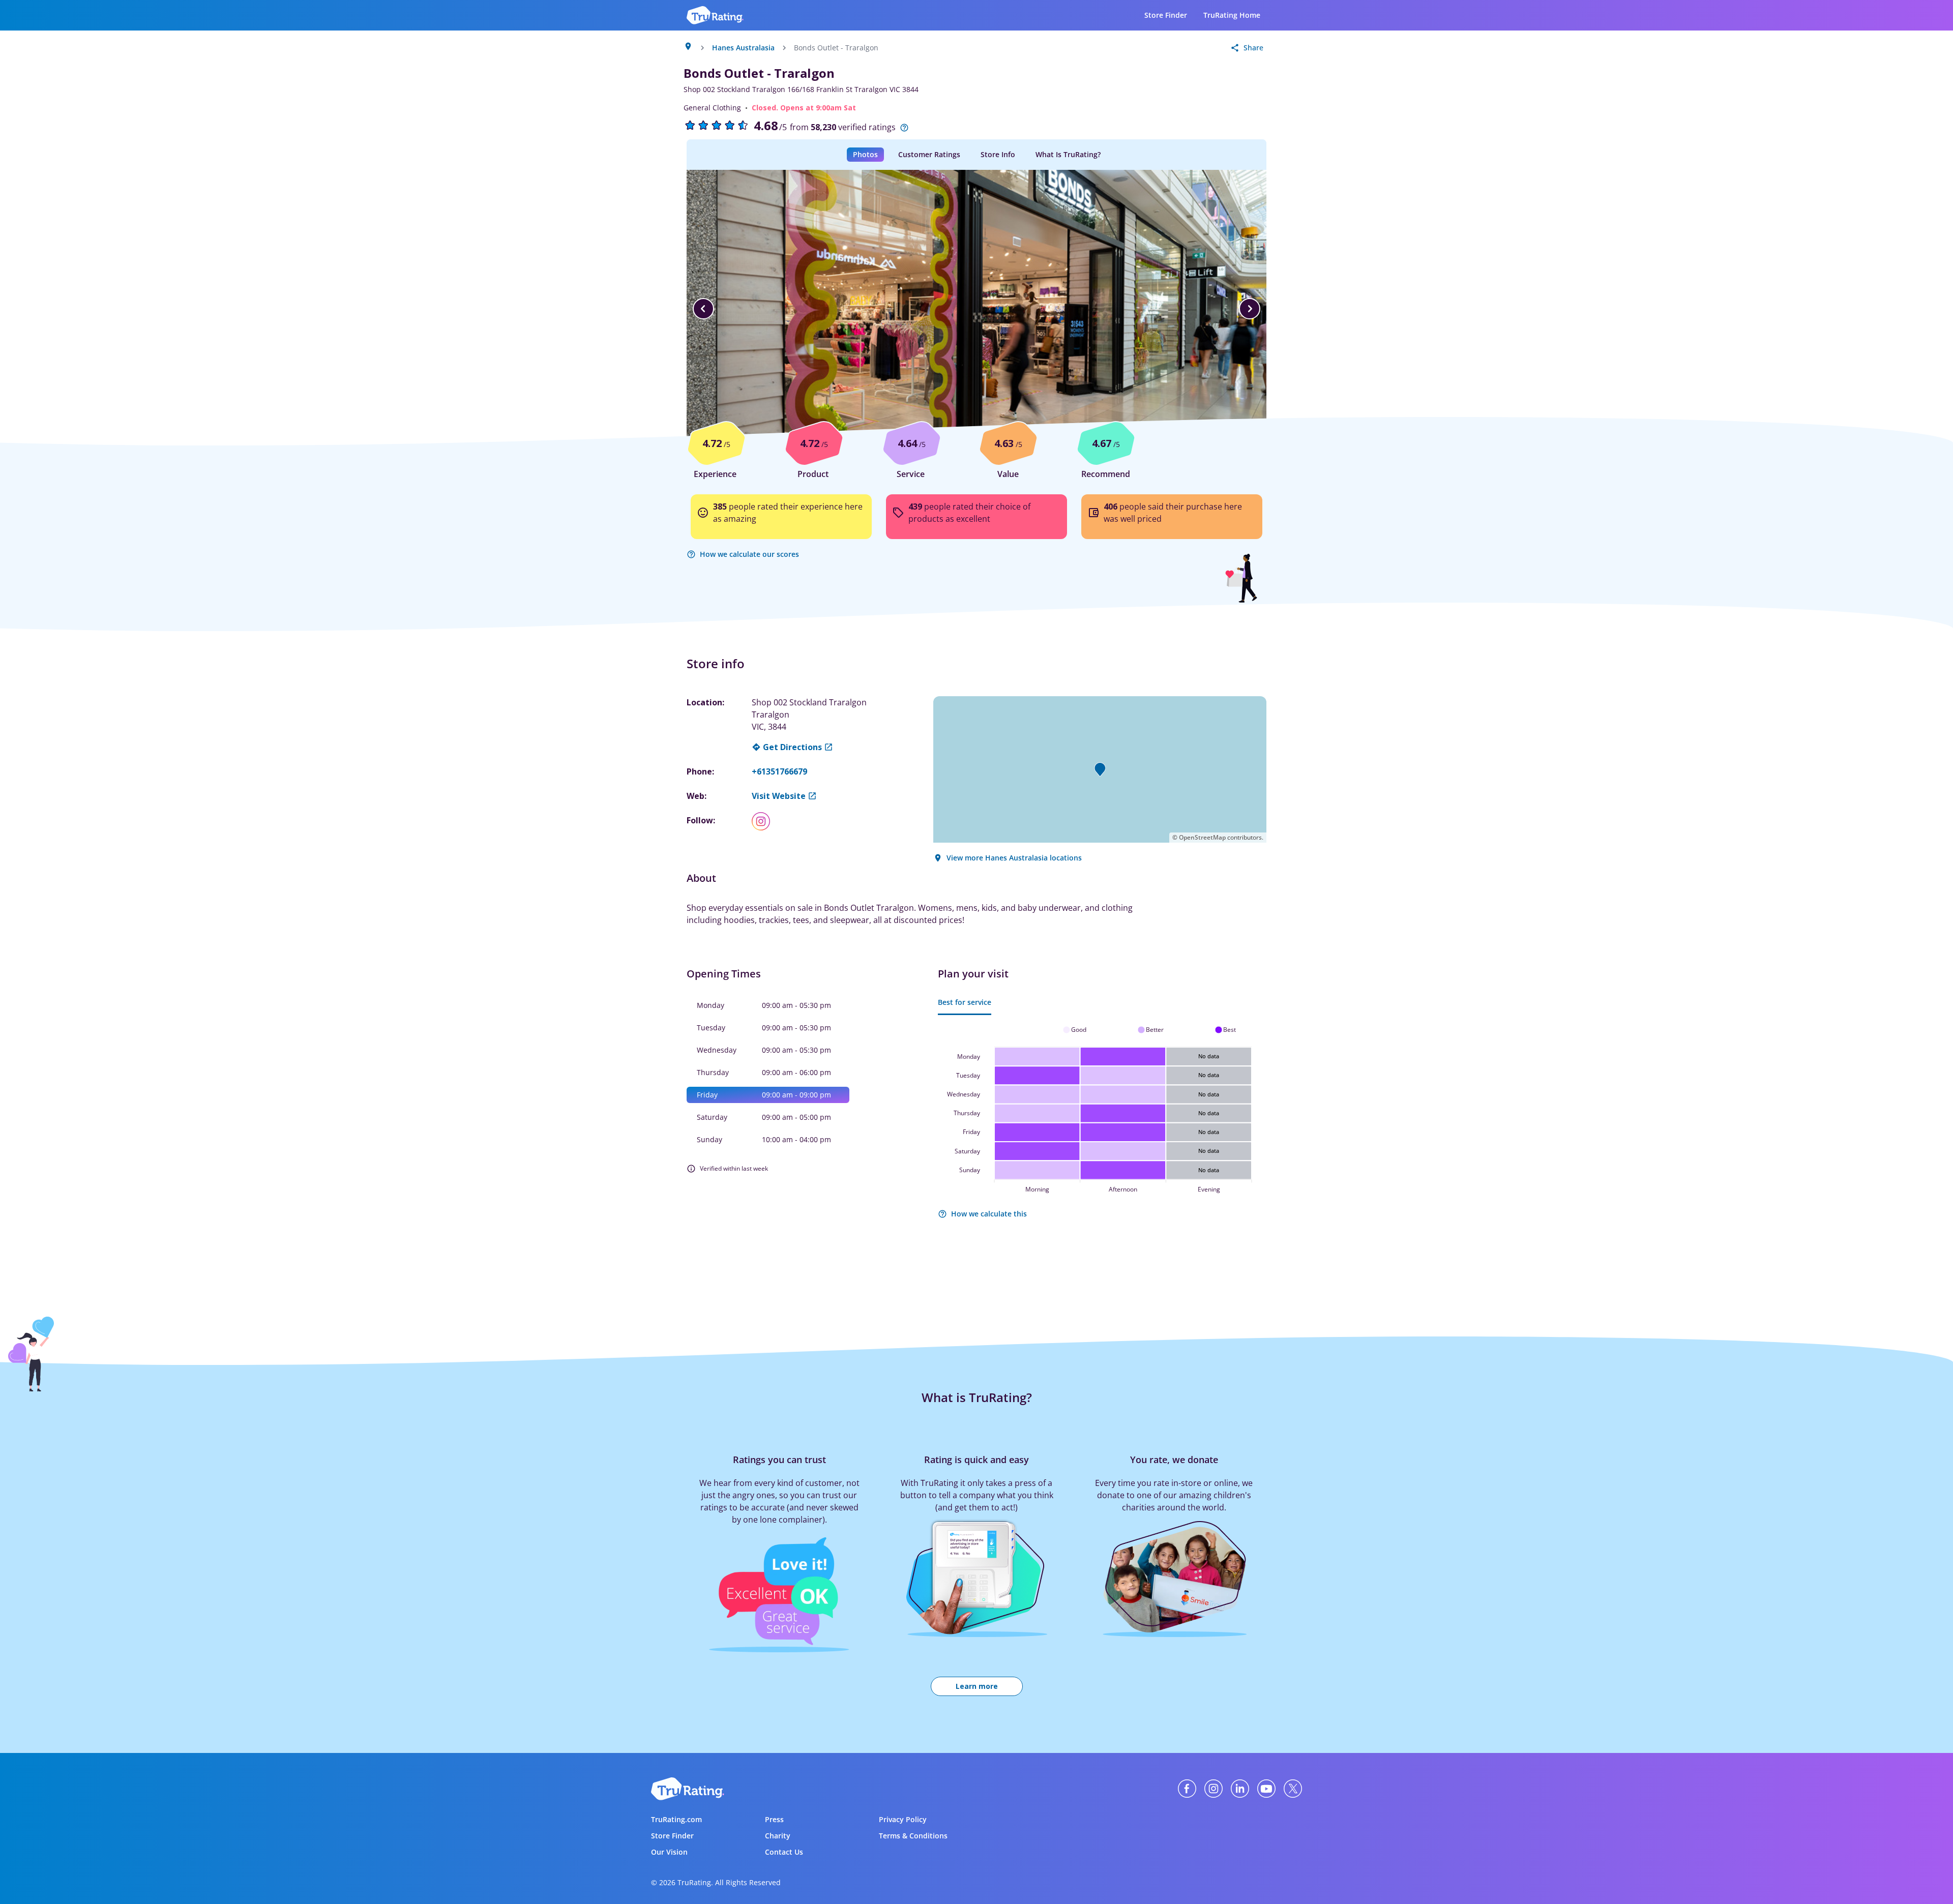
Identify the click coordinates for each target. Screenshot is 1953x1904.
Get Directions (792, 747)
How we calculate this (989, 1214)
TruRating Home (1232, 15)
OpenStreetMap (1202, 837)
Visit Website (779, 796)
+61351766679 (779, 771)
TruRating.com (676, 1819)
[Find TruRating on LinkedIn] (1240, 1789)
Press (774, 1819)
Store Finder (1166, 15)
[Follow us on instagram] (765, 821)
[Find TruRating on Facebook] (1187, 1789)
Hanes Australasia (743, 48)
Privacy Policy (903, 1819)
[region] (976, 309)
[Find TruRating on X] (1293, 1789)
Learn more (977, 1686)
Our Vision (669, 1852)
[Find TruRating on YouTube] (1266, 1789)
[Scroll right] (1250, 309)
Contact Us (784, 1852)
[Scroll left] (703, 309)
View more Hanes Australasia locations (1014, 858)
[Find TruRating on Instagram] (1214, 1789)
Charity (778, 1836)
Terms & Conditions (913, 1836)
